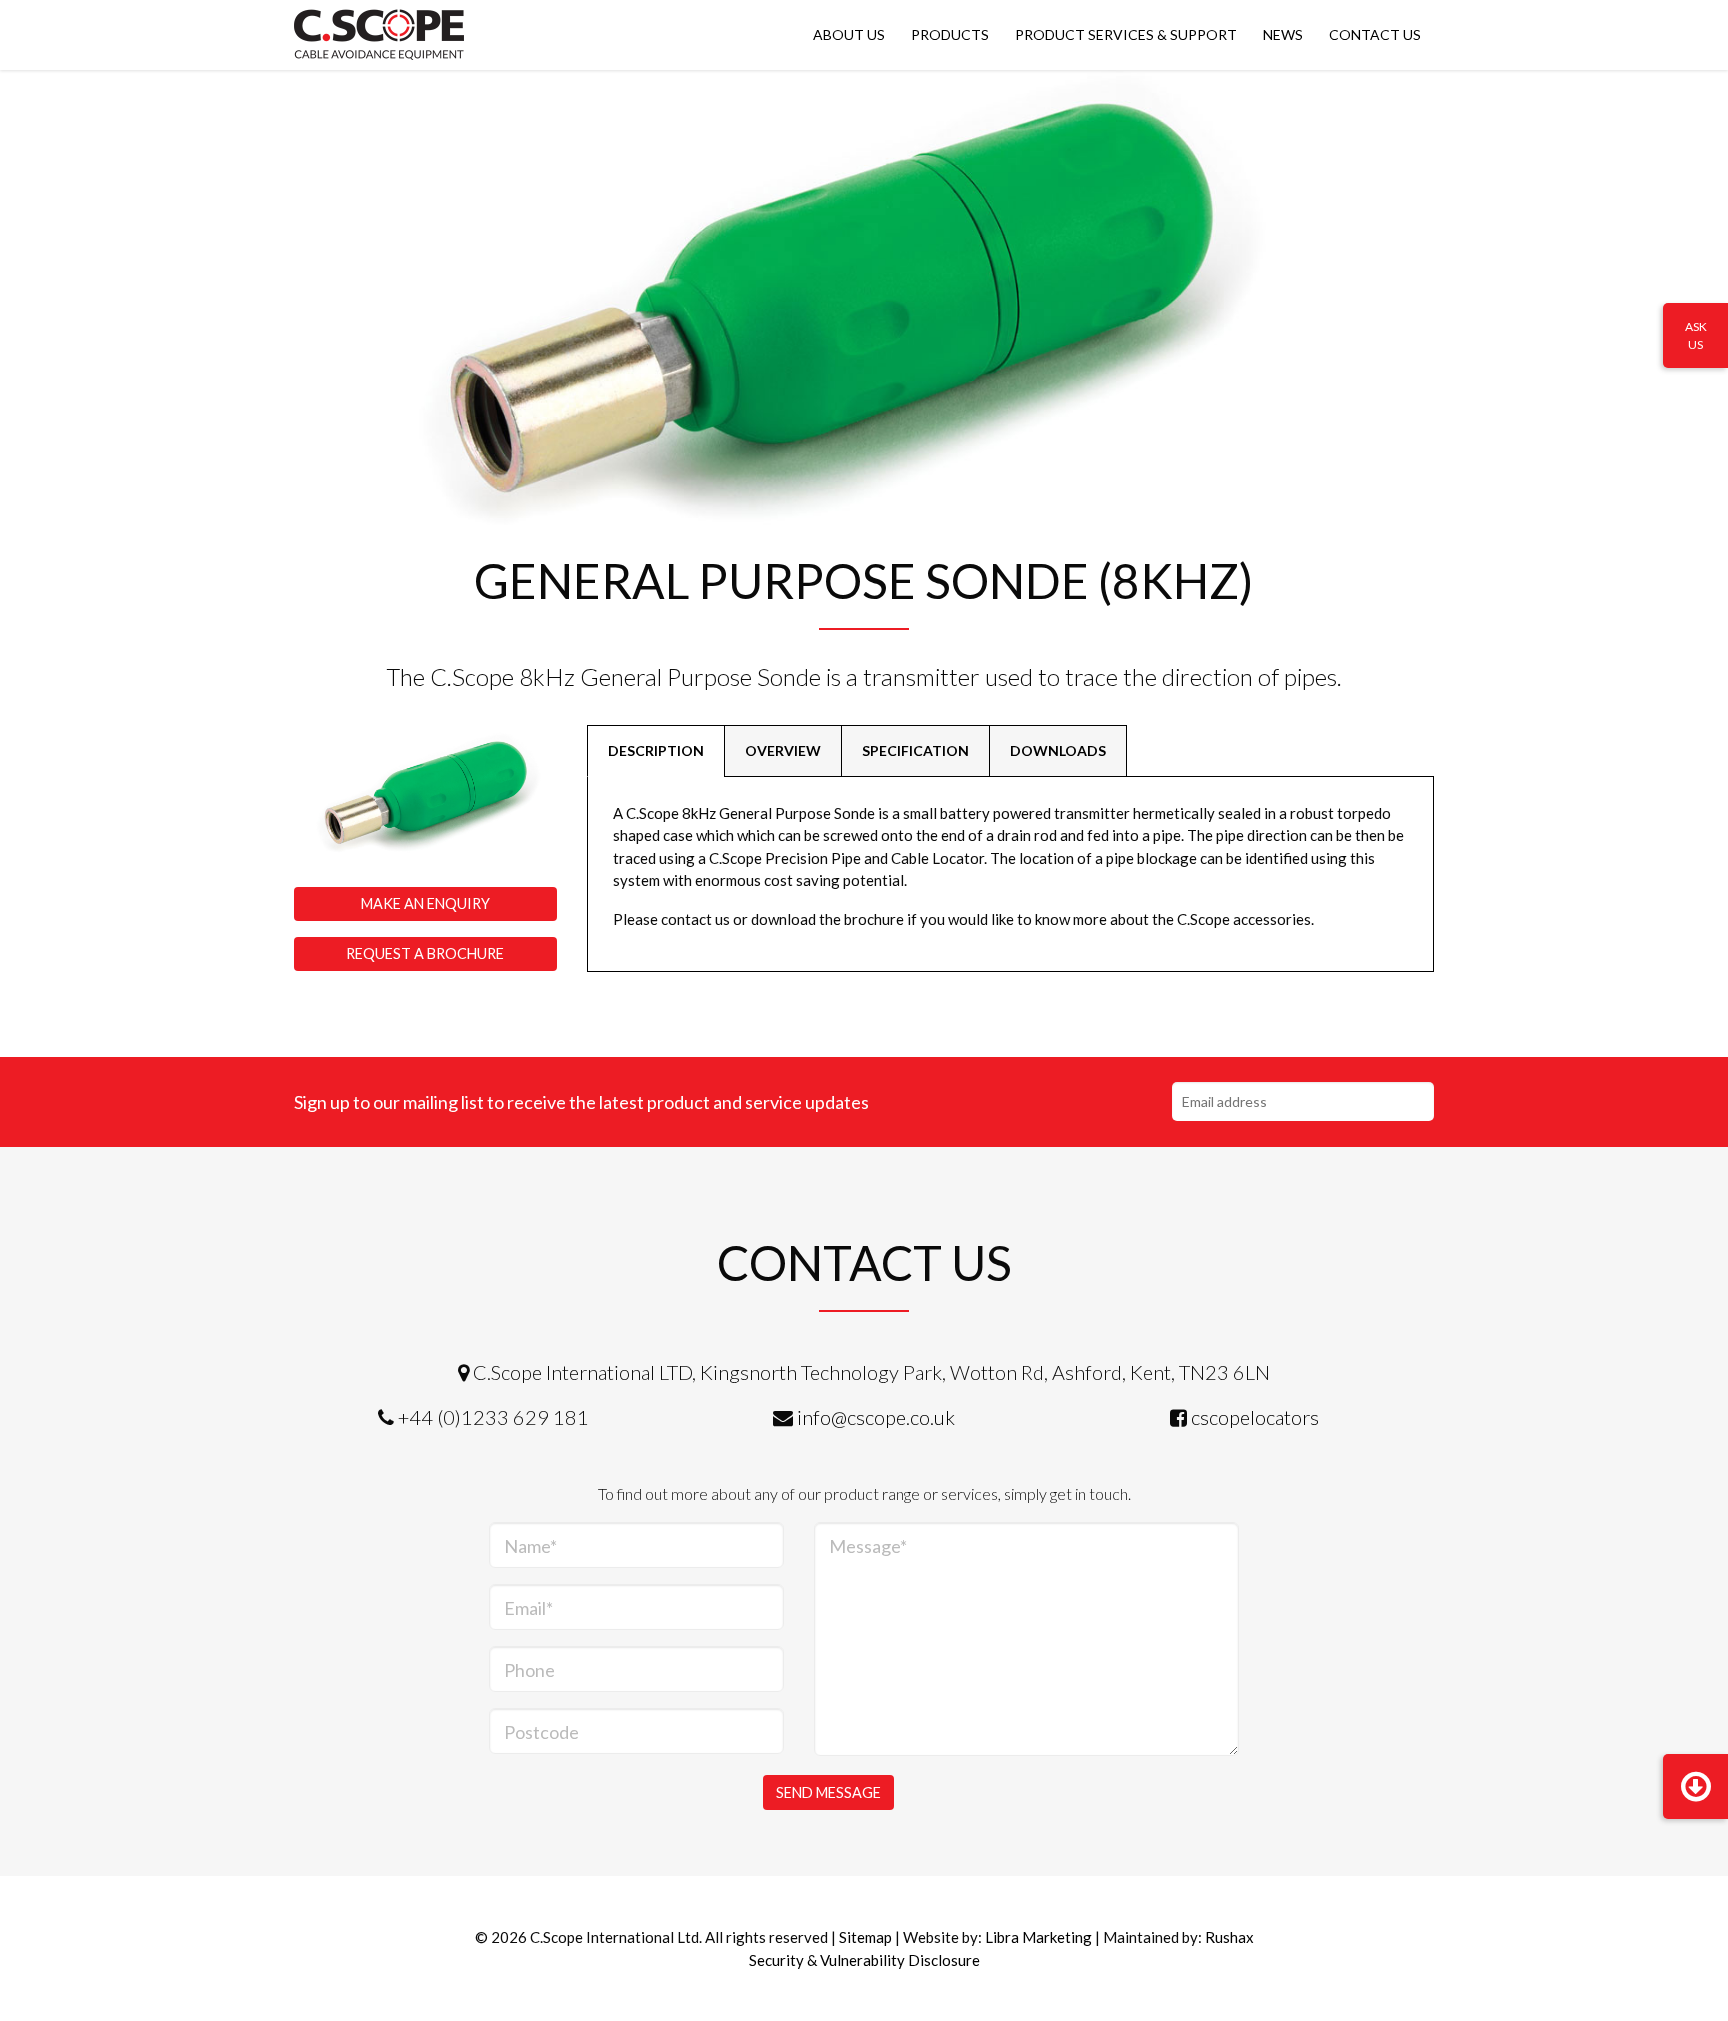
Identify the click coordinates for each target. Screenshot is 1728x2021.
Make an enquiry (425, 903)
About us (849, 34)
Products (950, 34)
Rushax (1229, 1937)
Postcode (541, 1732)
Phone (529, 1670)
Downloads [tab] (1058, 750)
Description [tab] (656, 750)
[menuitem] (849, 35)
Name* (530, 1546)
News (1283, 34)
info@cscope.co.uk (876, 1417)
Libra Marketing (1038, 1937)
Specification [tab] (915, 750)
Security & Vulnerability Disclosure (864, 1960)
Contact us (1375, 34)
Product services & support (1126, 34)
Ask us (1696, 335)
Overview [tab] (783, 750)
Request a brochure (425, 953)
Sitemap (865, 1937)
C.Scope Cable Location (379, 35)
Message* (868, 1546)
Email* (528, 1608)
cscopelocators (1255, 1417)
